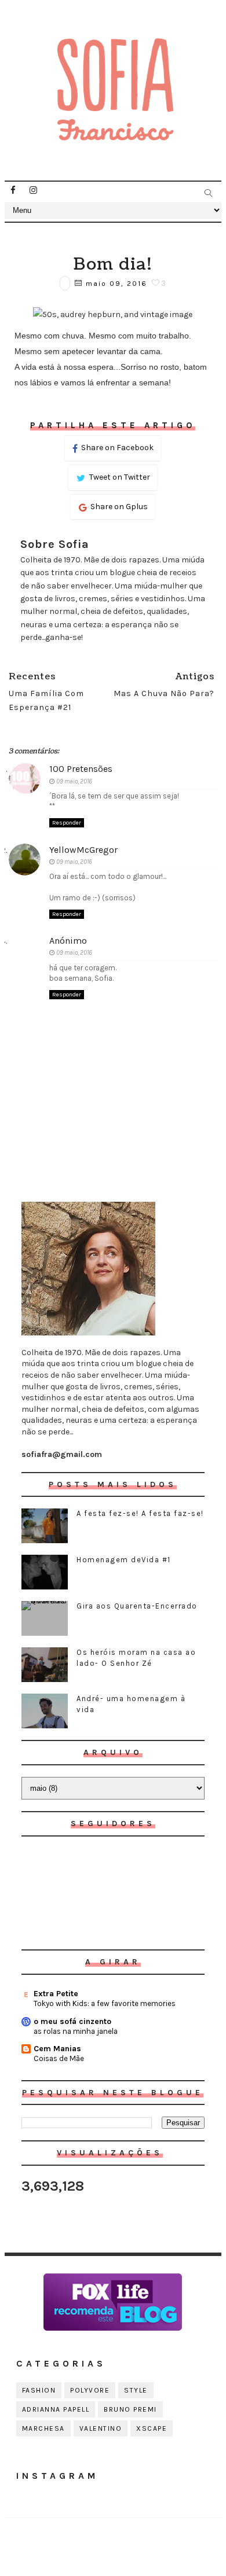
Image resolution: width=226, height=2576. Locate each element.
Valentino (101, 2428)
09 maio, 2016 (74, 781)
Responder (67, 823)
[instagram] (34, 190)
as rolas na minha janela (76, 2031)
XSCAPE (152, 2428)
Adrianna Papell (56, 2409)
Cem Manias (57, 2049)
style (136, 2390)
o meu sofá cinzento (72, 2021)
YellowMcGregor (83, 850)
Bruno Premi (130, 2409)
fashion (39, 2390)
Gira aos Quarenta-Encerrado (137, 1606)
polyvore (90, 2390)
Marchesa (43, 2428)
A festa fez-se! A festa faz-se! (140, 1513)
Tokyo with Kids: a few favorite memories (105, 2003)
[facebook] (13, 190)
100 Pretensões (81, 769)
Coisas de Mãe (59, 2058)
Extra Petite (56, 1994)
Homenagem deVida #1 (124, 1560)
